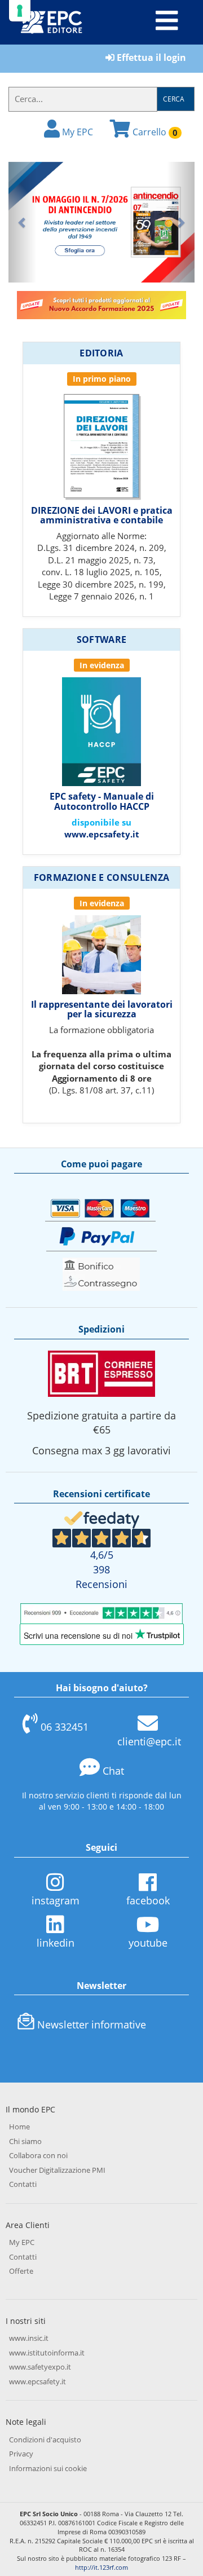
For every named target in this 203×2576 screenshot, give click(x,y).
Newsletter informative (92, 2024)
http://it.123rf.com (101, 2567)
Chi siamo (25, 2141)
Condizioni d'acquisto (45, 2440)
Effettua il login (150, 58)
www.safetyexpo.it (40, 2367)
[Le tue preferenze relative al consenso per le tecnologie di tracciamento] (20, 11)
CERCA (174, 99)
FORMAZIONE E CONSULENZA (101, 877)
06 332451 (65, 1727)
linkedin (56, 1943)
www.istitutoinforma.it (47, 2353)
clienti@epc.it (149, 1741)
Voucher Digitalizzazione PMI (57, 2170)
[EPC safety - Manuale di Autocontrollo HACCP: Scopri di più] (101, 731)
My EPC (76, 132)
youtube (148, 1943)
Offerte (21, 2271)
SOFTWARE (102, 639)
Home (19, 2127)
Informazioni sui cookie (48, 2468)
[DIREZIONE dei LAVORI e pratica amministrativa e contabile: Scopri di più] (101, 444)
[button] (23, 222)
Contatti (23, 2184)
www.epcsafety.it (102, 834)
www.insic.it (29, 2338)
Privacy (21, 2454)
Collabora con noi (38, 2155)
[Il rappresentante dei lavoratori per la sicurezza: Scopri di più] (101, 954)
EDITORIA (101, 353)
